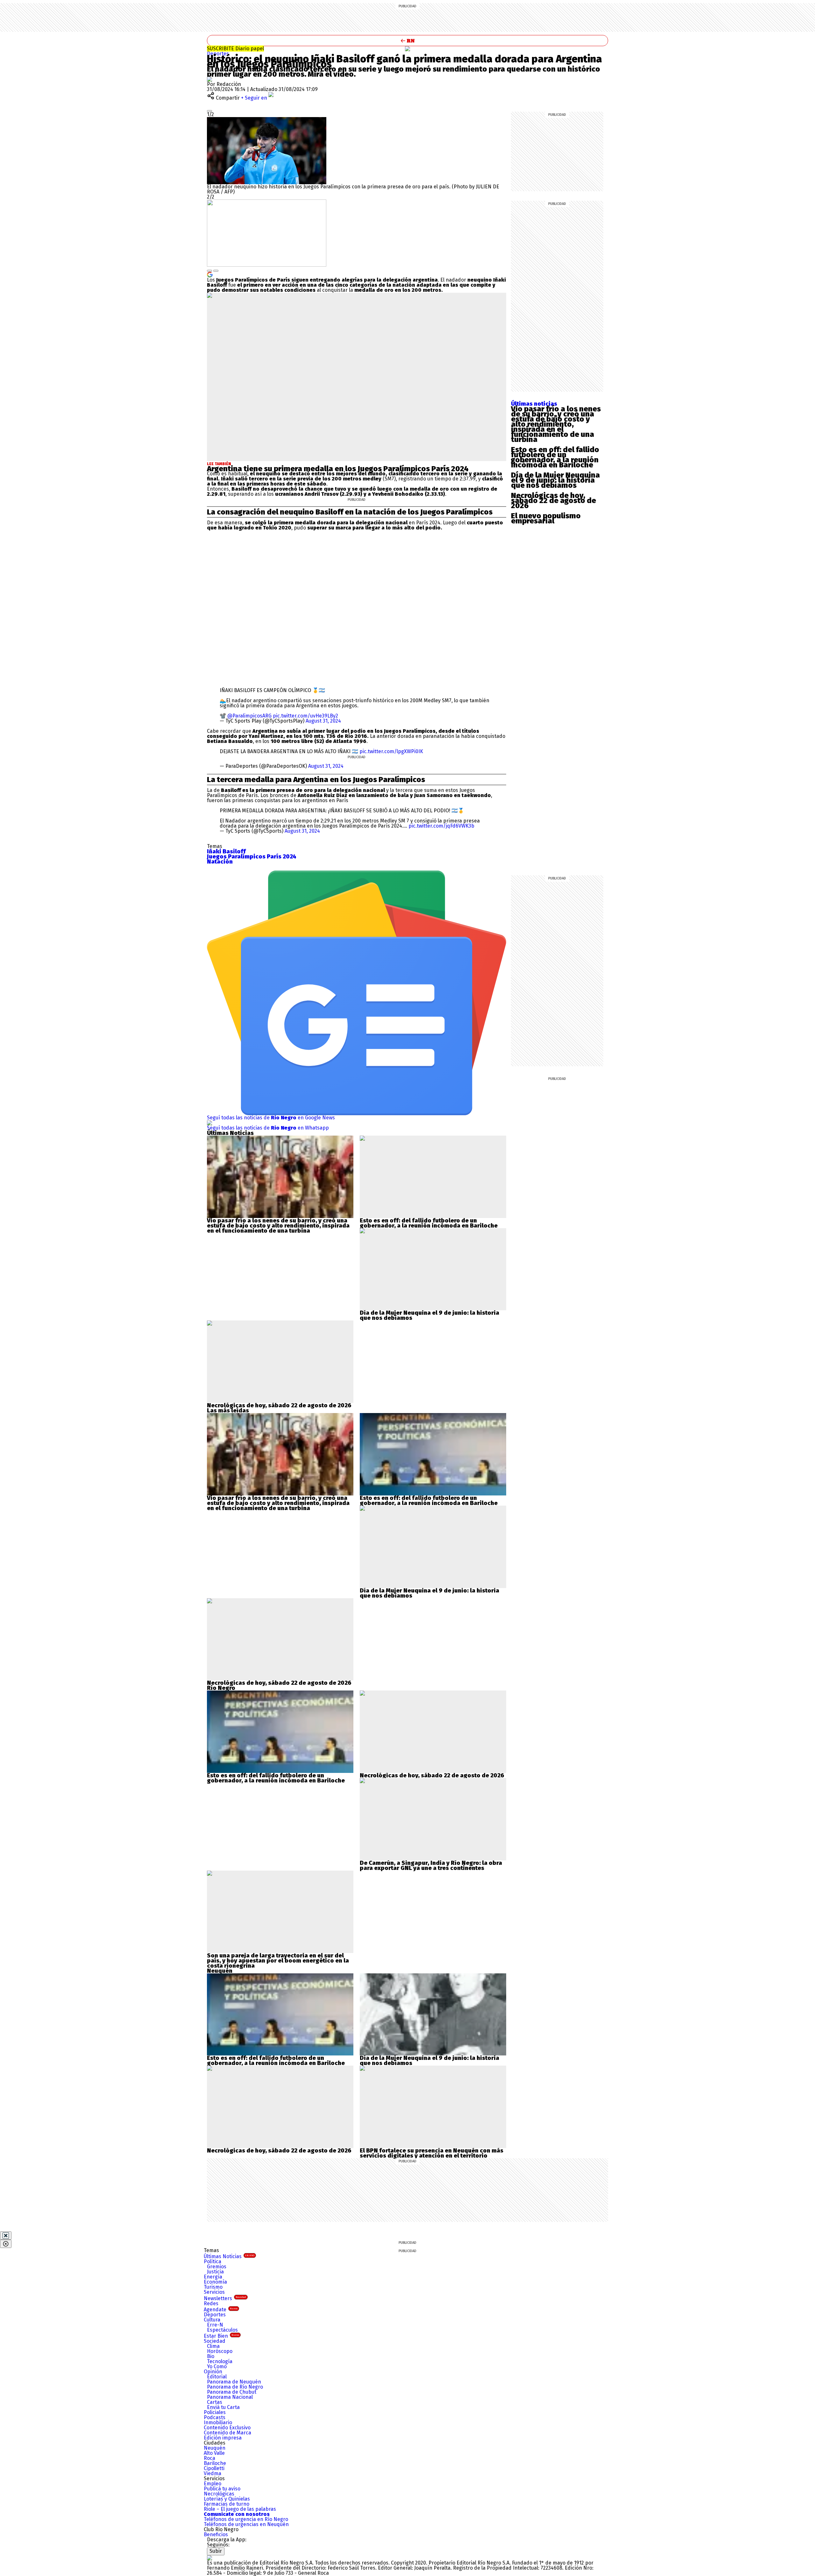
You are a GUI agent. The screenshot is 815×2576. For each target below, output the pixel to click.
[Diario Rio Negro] (209, 2558)
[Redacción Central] (209, 79)
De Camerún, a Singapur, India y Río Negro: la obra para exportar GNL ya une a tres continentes (431, 1865)
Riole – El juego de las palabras (240, 2509)
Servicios (214, 2292)
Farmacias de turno (227, 2504)
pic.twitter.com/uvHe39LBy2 (305, 716)
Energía (213, 2277)
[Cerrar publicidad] (6, 2236)
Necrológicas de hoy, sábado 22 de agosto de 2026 (553, 500)
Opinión (213, 2372)
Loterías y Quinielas (227, 2499)
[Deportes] (407, 49)
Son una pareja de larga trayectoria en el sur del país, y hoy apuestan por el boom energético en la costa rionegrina (278, 1961)
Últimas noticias (534, 404)
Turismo (213, 2287)
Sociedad (215, 2341)
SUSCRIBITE (235, 49)
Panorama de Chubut (232, 2392)
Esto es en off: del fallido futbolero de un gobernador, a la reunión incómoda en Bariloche (555, 457)
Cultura (212, 2320)
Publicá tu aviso (222, 2489)
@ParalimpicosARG (249, 716)
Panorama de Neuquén (234, 2382)
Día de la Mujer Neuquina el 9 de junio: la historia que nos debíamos (555, 480)
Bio (211, 2356)
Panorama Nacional (230, 2397)
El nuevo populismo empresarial (546, 518)
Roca (209, 2458)
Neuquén (215, 2448)
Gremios (217, 2267)
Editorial (217, 2377)
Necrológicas (219, 2494)
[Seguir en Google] (210, 274)
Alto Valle (214, 2453)
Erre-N (215, 2325)
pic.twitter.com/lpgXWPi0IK (391, 751)
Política (213, 2261)
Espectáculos (222, 2330)
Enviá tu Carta (223, 2407)
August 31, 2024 (323, 721)
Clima (213, 2346)
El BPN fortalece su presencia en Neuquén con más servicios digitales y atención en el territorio (432, 2153)
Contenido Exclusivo (227, 2428)
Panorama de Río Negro (235, 2387)
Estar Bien (221, 2336)
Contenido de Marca (227, 2433)
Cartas (215, 2402)
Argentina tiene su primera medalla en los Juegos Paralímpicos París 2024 (338, 469)
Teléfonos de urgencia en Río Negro (246, 2519)
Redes (211, 2303)
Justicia (215, 2272)
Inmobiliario (218, 2422)
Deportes (218, 54)
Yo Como (217, 2366)
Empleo (213, 2484)
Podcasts (215, 2417)
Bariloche (215, 2463)
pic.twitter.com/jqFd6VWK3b (441, 826)
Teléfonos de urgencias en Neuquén (246, 2524)
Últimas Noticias (229, 2256)
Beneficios (216, 2534)
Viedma (213, 2473)
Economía (215, 2282)
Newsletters (225, 2298)
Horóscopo (220, 2351)
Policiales (215, 2412)
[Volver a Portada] (407, 41)
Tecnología (220, 2361)
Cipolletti (214, 2468)
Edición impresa (223, 2438)
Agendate (221, 2310)
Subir (216, 2551)
